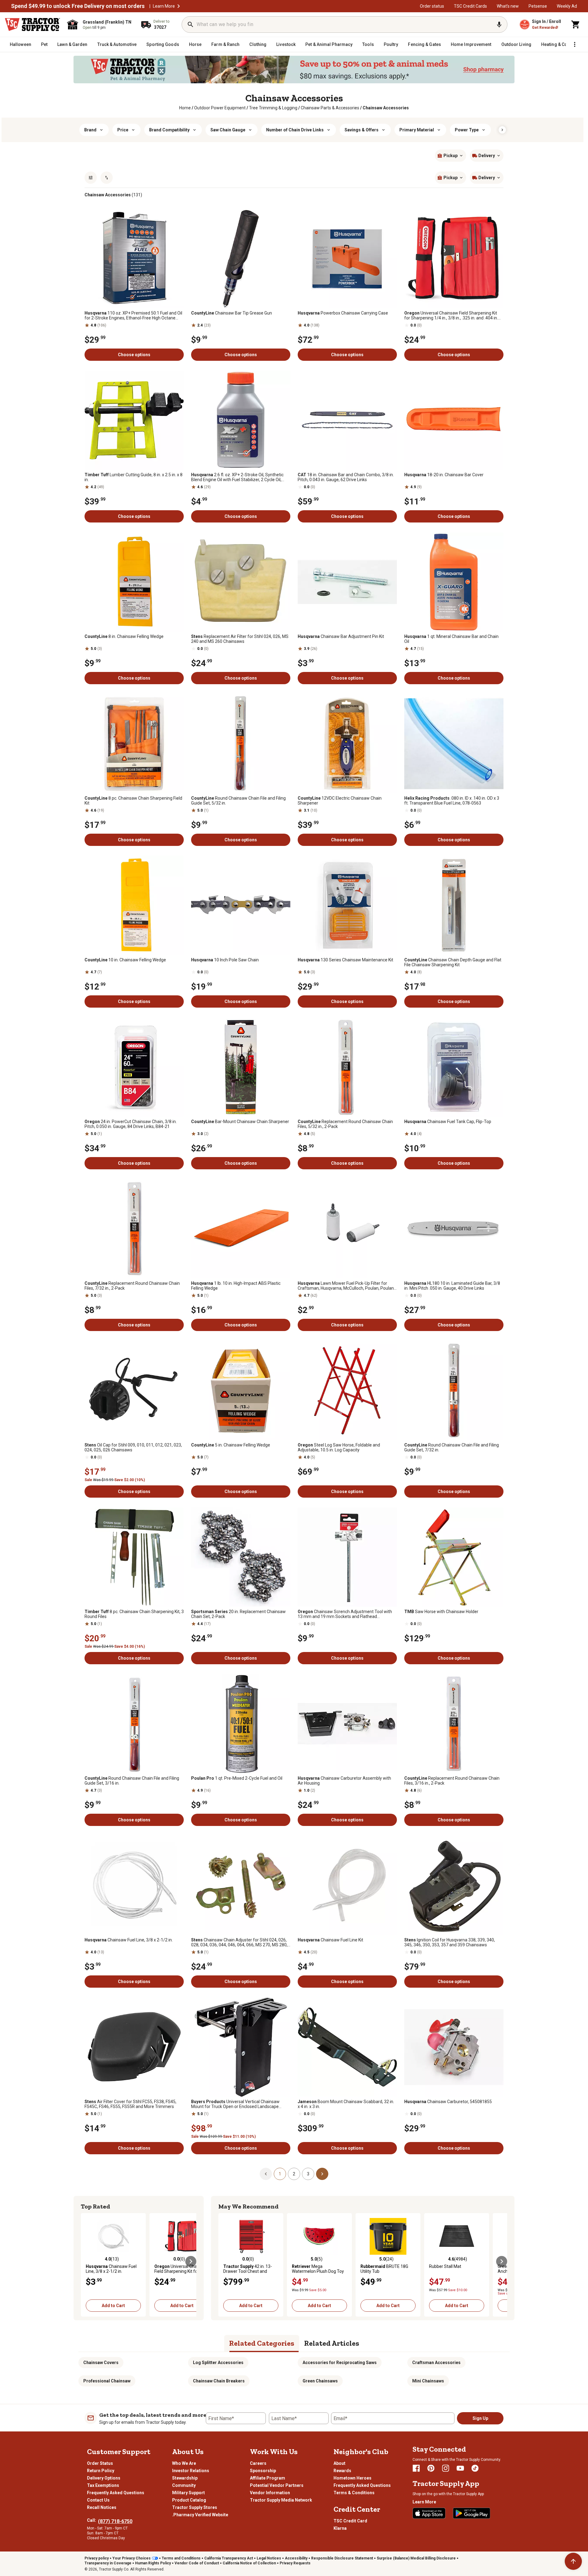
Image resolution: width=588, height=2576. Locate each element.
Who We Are (184, 2463)
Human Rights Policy (153, 2563)
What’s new (508, 6)
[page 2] (322, 2174)
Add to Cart (113, 2306)
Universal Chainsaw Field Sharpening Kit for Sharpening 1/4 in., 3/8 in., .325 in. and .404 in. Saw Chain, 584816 (451, 315)
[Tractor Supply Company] (32, 25)
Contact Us (98, 2500)
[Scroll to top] (573, 2561)
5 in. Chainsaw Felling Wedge (231, 1445)
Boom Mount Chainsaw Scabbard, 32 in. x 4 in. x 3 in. (346, 2104)
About (339, 2463)
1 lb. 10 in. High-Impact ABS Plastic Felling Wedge (236, 1286)
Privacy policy (97, 2558)
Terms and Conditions (181, 2558)
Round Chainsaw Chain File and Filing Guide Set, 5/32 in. (238, 801)
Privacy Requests (295, 2563)
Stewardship (185, 2478)
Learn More (164, 6)
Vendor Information (270, 2493)
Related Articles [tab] (332, 2343)
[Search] (190, 25)
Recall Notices (102, 2507)
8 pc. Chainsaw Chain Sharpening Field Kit (133, 801)
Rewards (342, 2471)
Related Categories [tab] (262, 2343)
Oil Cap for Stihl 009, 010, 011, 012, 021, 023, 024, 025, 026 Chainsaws (133, 1447)
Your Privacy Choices (132, 2558)
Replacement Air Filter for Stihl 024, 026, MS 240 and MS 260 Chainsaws (240, 639)
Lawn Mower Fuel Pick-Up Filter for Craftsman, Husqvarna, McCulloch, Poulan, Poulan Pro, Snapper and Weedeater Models (346, 1286)
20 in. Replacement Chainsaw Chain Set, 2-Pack (238, 1614)
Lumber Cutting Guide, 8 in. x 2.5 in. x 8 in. (134, 477)
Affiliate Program (268, 2478)
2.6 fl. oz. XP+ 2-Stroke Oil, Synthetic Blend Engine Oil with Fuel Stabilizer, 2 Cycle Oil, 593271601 (237, 477)
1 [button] (280, 2174)
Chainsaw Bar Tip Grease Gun (232, 313)
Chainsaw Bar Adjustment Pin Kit (341, 636)
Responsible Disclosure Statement (342, 2558)
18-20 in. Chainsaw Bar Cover (444, 475)
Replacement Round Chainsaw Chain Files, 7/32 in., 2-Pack (132, 1286)
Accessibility (296, 2558)
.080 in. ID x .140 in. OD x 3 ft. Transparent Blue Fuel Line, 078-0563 (452, 801)
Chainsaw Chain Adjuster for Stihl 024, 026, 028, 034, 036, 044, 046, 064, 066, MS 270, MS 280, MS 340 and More (239, 1942)
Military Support (188, 2493)
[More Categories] (575, 44)
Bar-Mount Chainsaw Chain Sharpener (240, 1122)
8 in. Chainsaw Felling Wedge (124, 636)
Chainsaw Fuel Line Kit (330, 1940)
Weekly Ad (567, 6)
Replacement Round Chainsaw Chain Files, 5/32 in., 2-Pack (345, 1124)
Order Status (100, 2463)
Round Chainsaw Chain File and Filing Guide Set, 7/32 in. (452, 1447)
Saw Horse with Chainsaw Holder (441, 1612)
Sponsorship (263, 2471)
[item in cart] (576, 25)
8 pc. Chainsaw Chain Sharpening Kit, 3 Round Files (134, 1614)
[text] (386, 108)
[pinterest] (431, 2468)
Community (184, 2485)
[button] (179, 6)
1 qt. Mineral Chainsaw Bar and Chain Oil (451, 639)
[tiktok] (475, 2468)
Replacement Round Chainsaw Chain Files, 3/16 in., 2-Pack (452, 1781)
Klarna (340, 2528)
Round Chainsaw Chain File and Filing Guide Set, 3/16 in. (132, 1781)
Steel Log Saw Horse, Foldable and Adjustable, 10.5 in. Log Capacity (339, 1447)
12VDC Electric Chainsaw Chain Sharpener (340, 801)
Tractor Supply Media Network (281, 2500)
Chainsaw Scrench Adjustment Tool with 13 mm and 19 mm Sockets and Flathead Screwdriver (345, 1614)
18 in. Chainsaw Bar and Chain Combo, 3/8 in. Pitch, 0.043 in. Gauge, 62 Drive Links (346, 477)
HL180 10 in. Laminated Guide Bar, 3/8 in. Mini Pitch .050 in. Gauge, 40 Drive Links (452, 1286)
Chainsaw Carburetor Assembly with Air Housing (344, 1781)
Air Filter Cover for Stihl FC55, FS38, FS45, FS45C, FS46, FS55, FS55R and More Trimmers (130, 2104)
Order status (432, 6)
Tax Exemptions (103, 2485)
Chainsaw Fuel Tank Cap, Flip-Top (448, 1122)
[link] (185, 108)
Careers (258, 2463)
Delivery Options (104, 2478)
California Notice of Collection (249, 2563)
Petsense (538, 6)
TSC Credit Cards (470, 6)
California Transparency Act (229, 2558)
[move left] (86, 2261)
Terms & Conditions (354, 2493)
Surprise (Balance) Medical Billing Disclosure (416, 2558)
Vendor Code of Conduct (197, 2563)
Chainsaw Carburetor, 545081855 (448, 2102)
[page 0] (266, 2174)
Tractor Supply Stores (195, 2507)
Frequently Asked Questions (116, 2493)
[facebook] (416, 2468)
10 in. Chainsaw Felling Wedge (125, 960)
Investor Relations (191, 2471)
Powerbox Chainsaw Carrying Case (343, 313)
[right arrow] (502, 130)
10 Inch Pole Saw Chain (225, 960)
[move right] (191, 2261)
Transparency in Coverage (108, 2563)
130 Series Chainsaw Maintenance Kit (345, 960)
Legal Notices (269, 2558)
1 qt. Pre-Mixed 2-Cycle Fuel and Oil (237, 1778)
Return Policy (101, 2471)
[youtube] (460, 2468)
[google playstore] (472, 2513)
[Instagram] (446, 2468)
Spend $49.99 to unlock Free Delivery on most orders (78, 6)
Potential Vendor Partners (277, 2485)
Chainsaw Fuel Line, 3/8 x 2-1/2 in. (129, 1940)
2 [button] (294, 2174)
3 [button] (308, 2174)
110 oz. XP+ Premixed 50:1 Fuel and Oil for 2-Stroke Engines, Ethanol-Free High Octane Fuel (133, 315)
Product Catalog (189, 2500)
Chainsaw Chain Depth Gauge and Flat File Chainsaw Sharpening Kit (453, 962)
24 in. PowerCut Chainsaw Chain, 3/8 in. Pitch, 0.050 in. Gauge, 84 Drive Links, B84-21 (131, 1124)
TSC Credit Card (350, 2521)
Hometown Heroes (352, 2478)
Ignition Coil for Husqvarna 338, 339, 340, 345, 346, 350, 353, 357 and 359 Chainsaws (450, 1942)
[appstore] (429, 2513)
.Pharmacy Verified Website (200, 2515)
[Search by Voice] (499, 25)
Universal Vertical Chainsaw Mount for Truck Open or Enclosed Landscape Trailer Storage (235, 2104)
